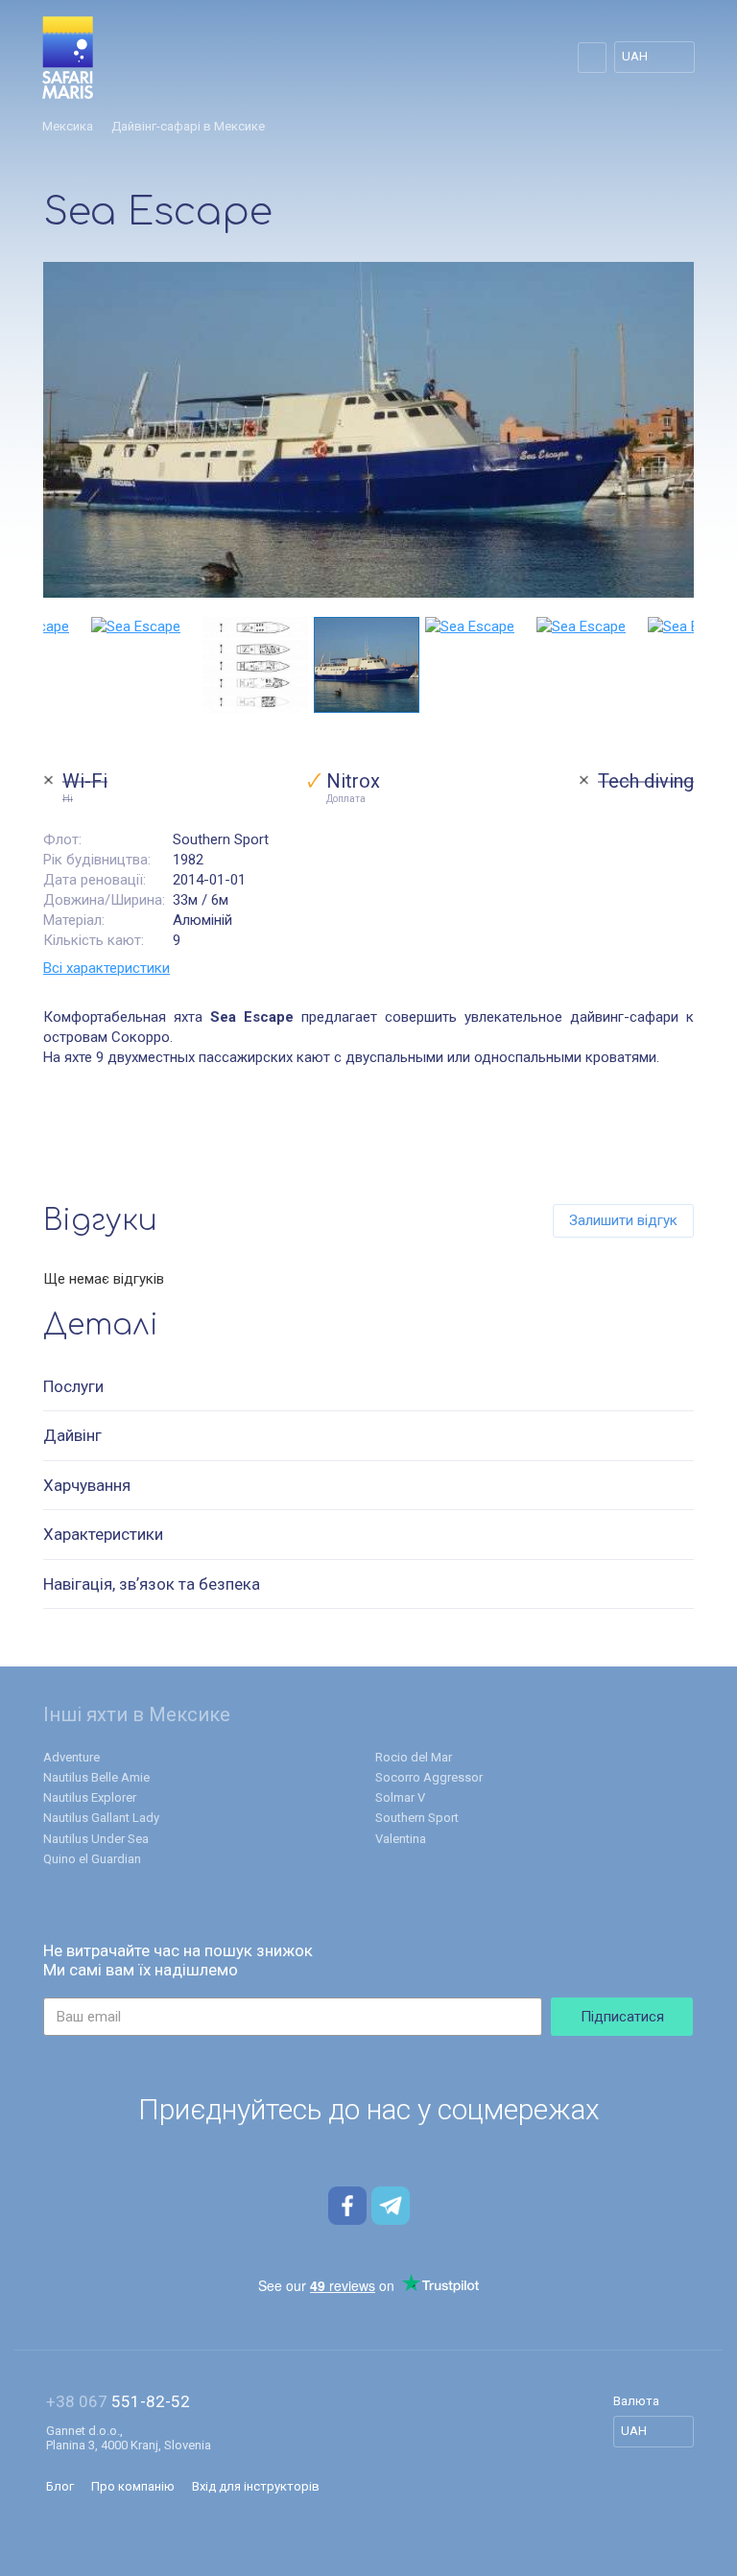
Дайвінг (72, 1435)
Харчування (87, 1485)
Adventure (71, 1757)
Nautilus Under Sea (96, 1839)
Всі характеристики (107, 968)
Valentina (401, 1839)
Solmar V (400, 1797)
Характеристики (103, 1534)
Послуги (73, 1386)
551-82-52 (118, 2402)
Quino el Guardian (92, 1859)
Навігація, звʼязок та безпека (152, 1584)
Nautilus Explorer (90, 1797)
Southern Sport (417, 1818)
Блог (60, 2486)
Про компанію (133, 2486)
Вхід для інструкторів (256, 2486)
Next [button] (684, 665)
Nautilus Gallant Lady (101, 1818)
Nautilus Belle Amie (96, 1777)
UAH (635, 56)
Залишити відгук (623, 1220)
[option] (368, 430)
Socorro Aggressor (429, 1777)
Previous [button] (53, 665)
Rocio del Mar (414, 1757)
